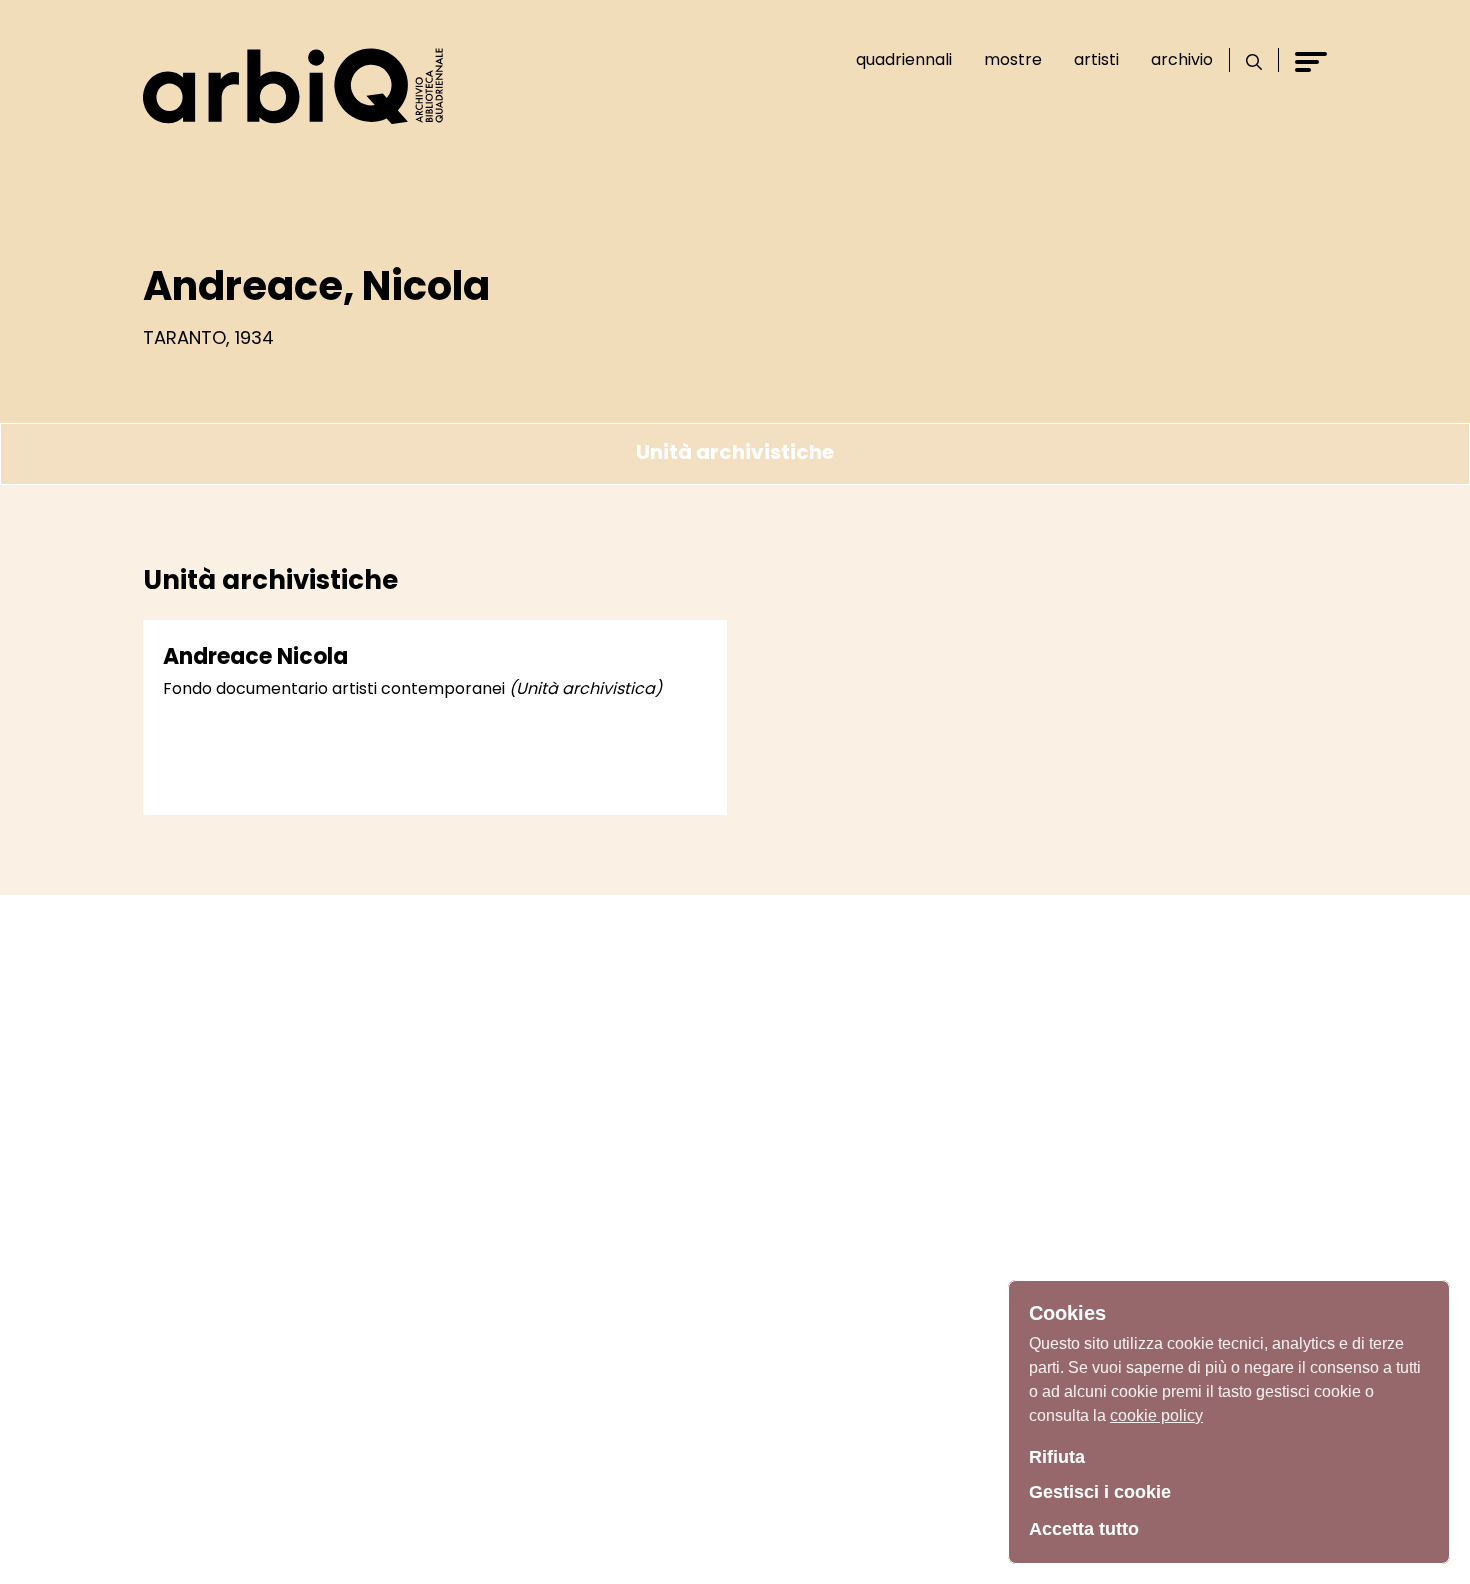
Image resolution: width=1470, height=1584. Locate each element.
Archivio (1182, 59)
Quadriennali (904, 59)
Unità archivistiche (735, 452)
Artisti (1096, 59)
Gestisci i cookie (1100, 1492)
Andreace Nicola (255, 656)
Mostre (1013, 59)
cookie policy (1156, 1415)
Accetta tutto (1084, 1529)
